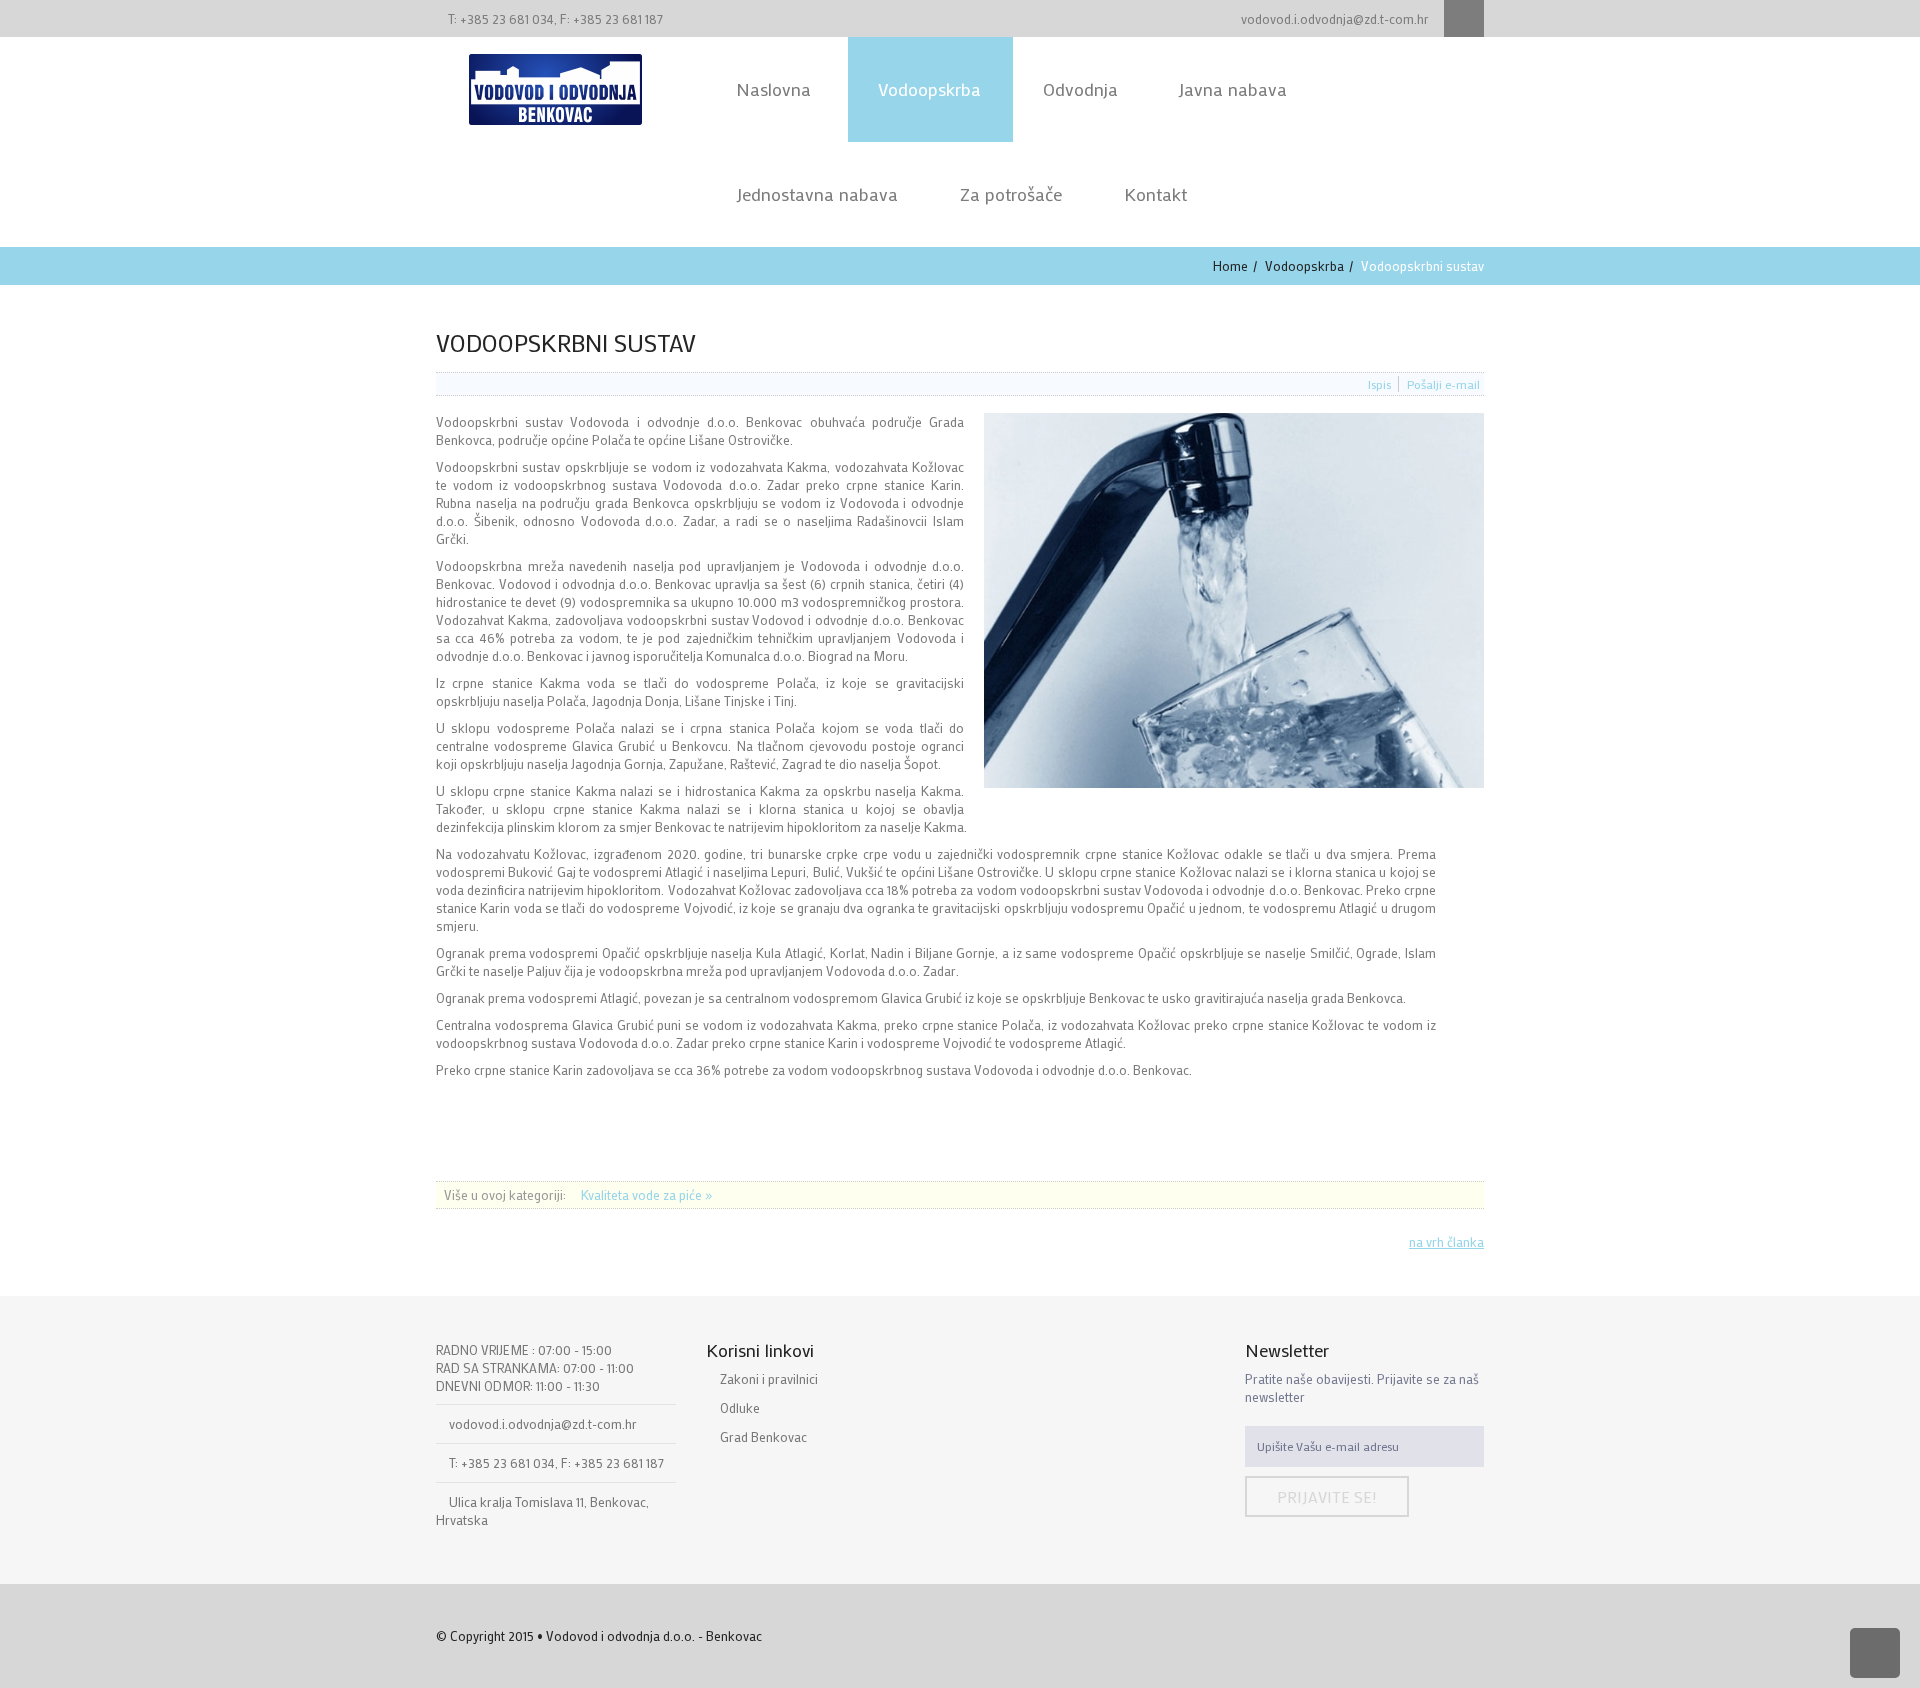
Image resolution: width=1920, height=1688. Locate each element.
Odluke (740, 1407)
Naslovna (776, 89)
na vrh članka (1446, 1241)
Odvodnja (1080, 89)
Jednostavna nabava (817, 194)
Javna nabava (1232, 89)
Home (1230, 265)
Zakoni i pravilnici (769, 1378)
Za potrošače (1011, 194)
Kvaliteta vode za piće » (646, 1194)
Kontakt (1155, 194)
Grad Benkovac (763, 1436)
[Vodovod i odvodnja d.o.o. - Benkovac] (555, 87)
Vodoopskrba (929, 89)
